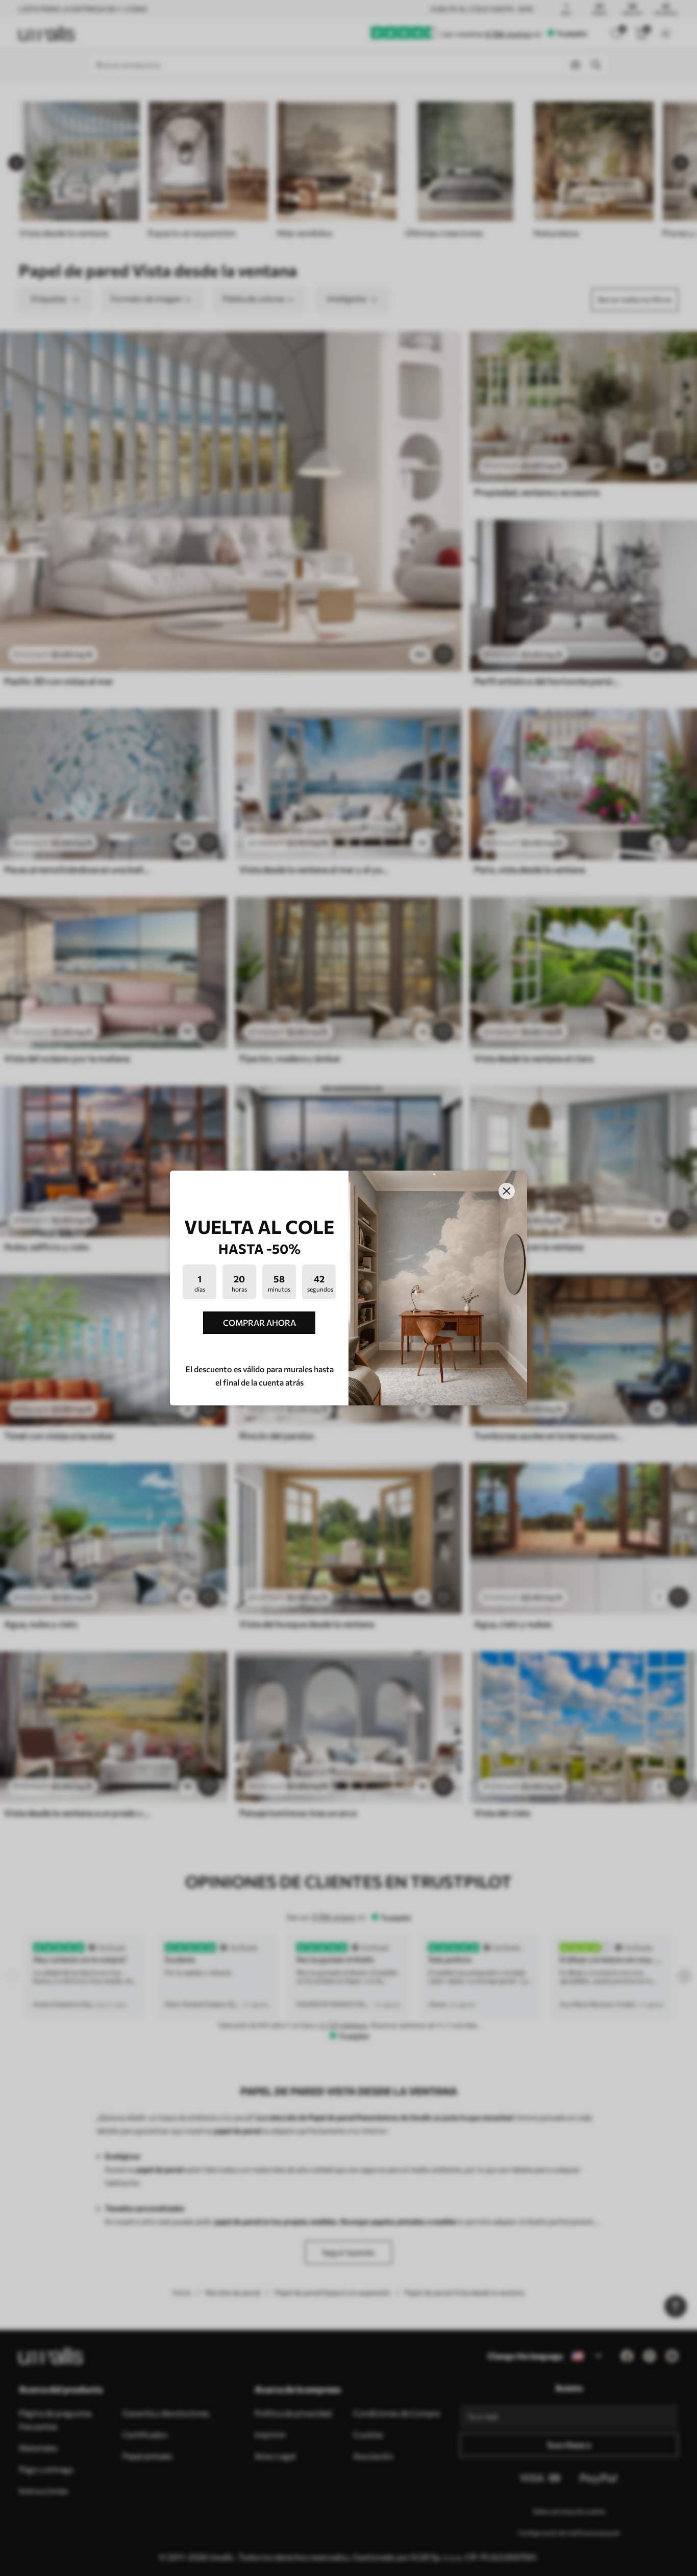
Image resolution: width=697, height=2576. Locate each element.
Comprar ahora (259, 1322)
